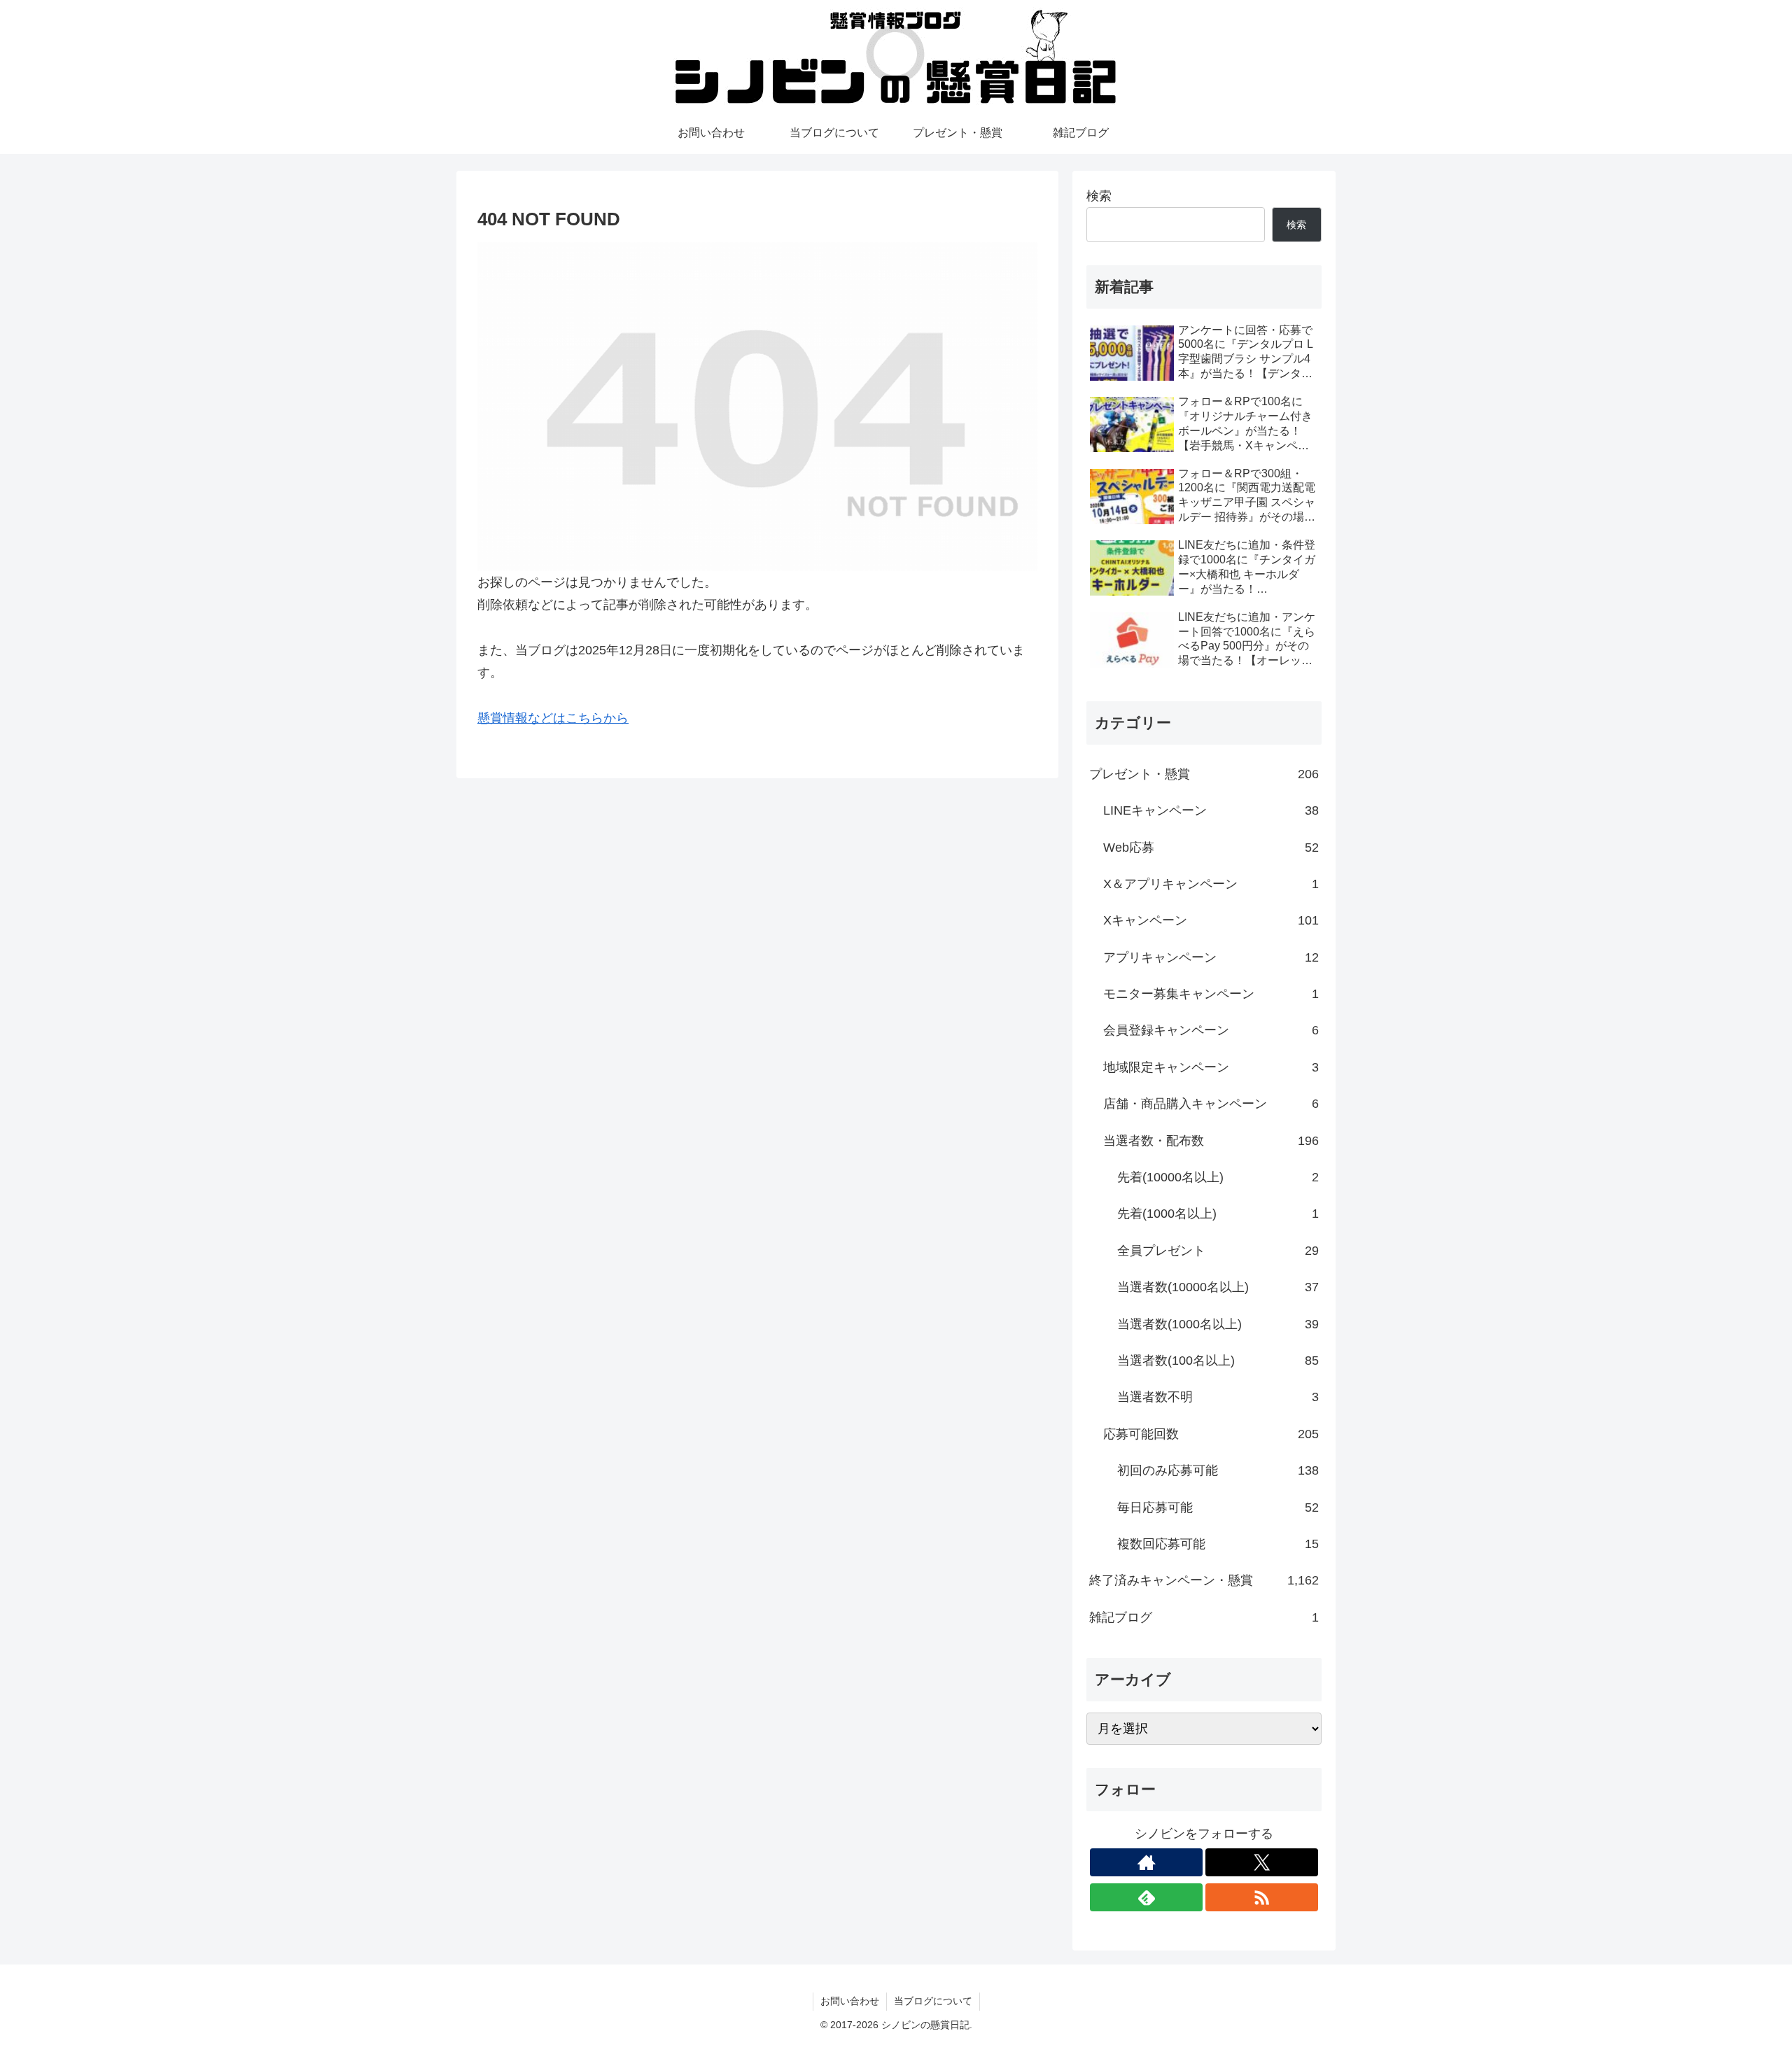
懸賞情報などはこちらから (553, 718)
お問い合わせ (850, 2001)
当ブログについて (933, 2001)
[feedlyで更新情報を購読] (1146, 1897)
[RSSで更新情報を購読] (1262, 1897)
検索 (1099, 196)
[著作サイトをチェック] (1146, 1862)
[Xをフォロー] (1262, 1862)
